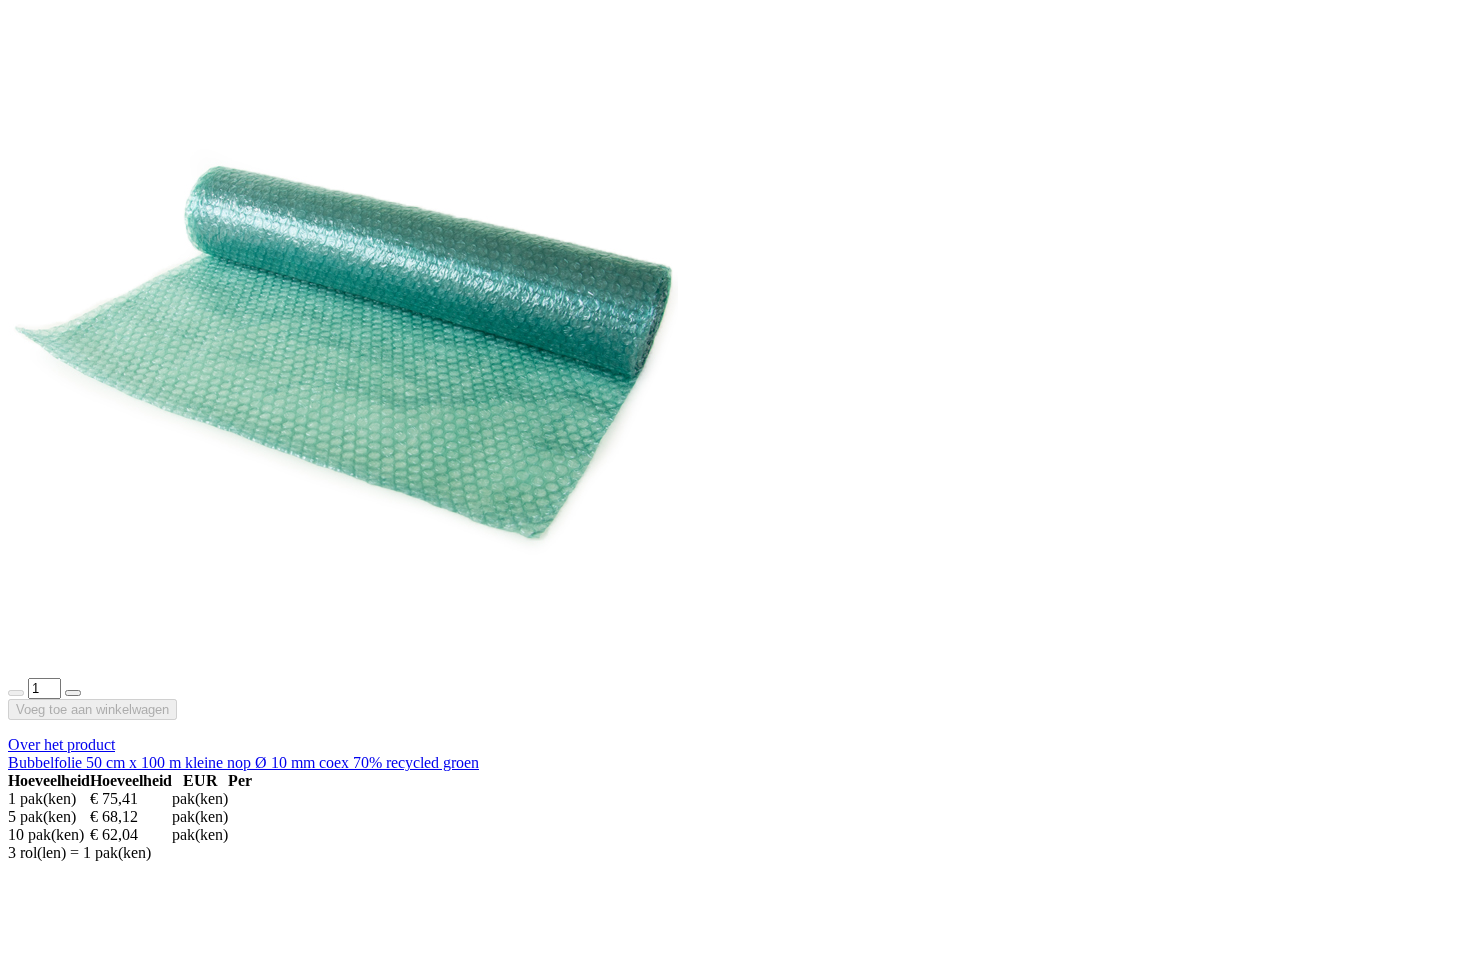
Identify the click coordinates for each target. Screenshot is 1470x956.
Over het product (61, 744)
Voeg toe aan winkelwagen (92, 709)
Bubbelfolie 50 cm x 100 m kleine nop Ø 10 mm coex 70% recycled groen (243, 762)
